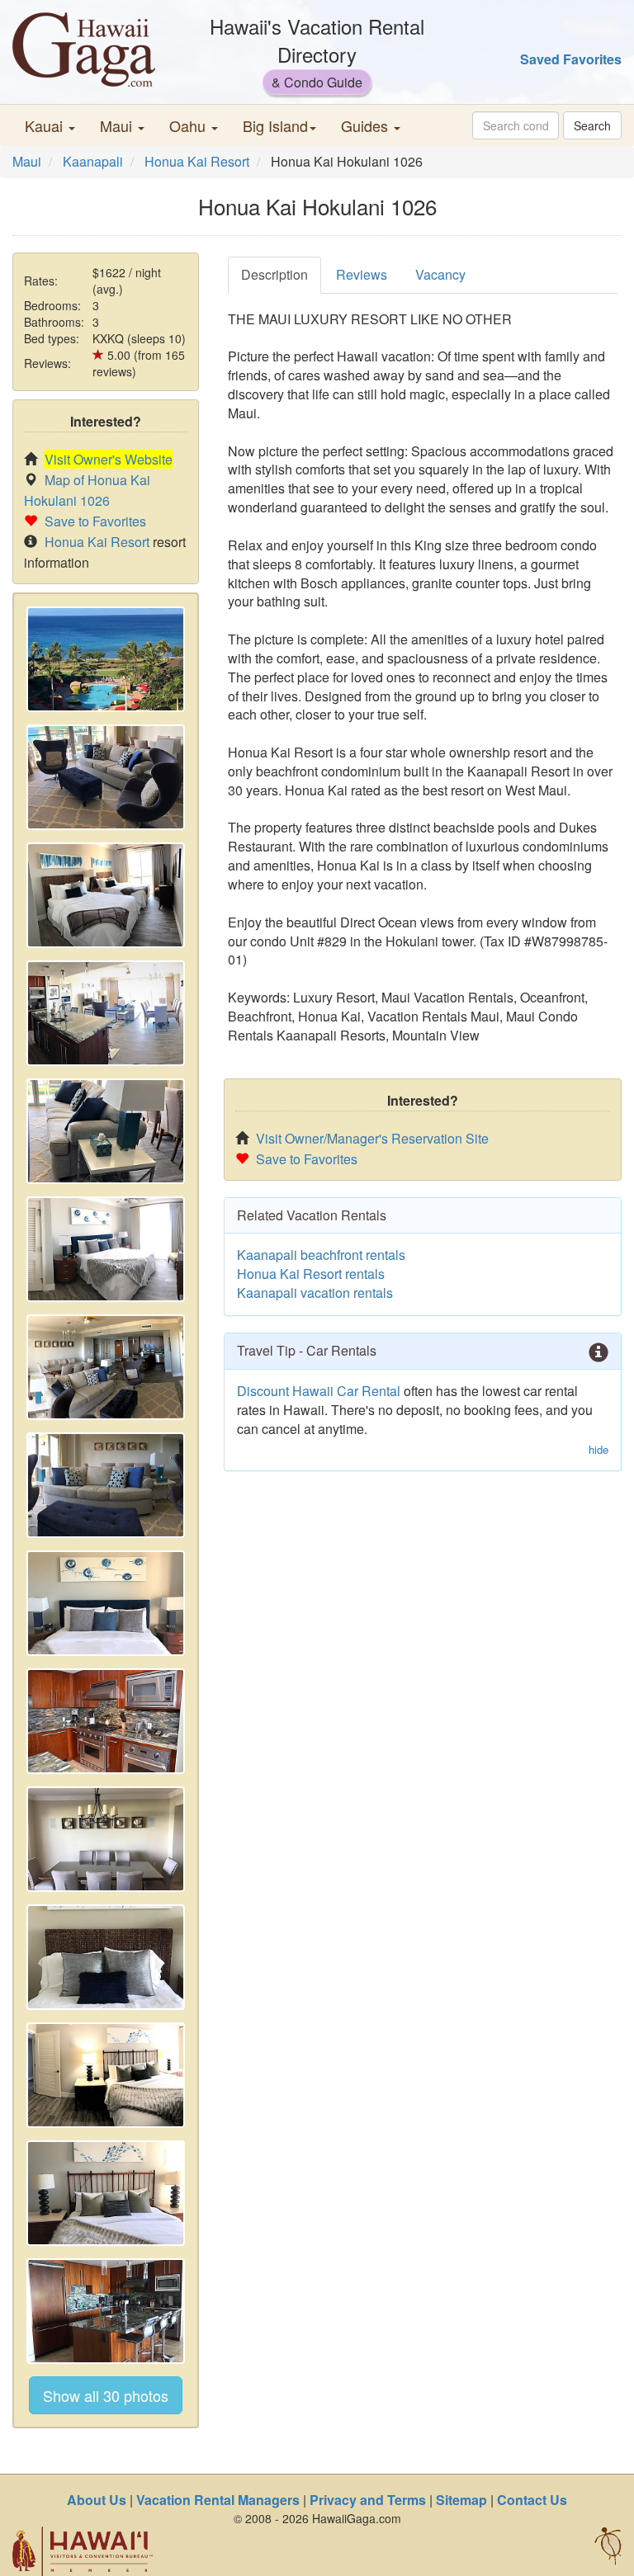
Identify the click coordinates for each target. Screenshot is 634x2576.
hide (599, 1450)
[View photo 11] (106, 1839)
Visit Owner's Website (109, 459)
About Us (97, 2500)
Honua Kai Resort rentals (311, 1274)
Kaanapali (93, 161)
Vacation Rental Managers (218, 2500)
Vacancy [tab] (440, 274)
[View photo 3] (106, 895)
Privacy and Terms (368, 2500)
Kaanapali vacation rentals (315, 1293)
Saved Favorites (571, 59)
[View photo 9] (106, 1603)
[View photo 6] (106, 1249)
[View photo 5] (106, 1131)
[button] (50, 125)
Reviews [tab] (362, 274)
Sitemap (461, 2500)
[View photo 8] (106, 1485)
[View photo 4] (106, 1013)
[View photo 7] (106, 1367)
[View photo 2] (106, 777)
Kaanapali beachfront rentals (321, 1255)
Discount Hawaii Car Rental (319, 1391)
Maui (27, 161)
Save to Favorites (95, 521)
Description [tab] (274, 274)
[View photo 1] (106, 659)
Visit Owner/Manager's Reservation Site (372, 1138)
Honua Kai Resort (197, 161)
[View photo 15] (106, 2311)
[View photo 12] (106, 1957)
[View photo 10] (106, 1721)
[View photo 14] (106, 2193)
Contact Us (532, 2500)
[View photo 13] (106, 2075)
